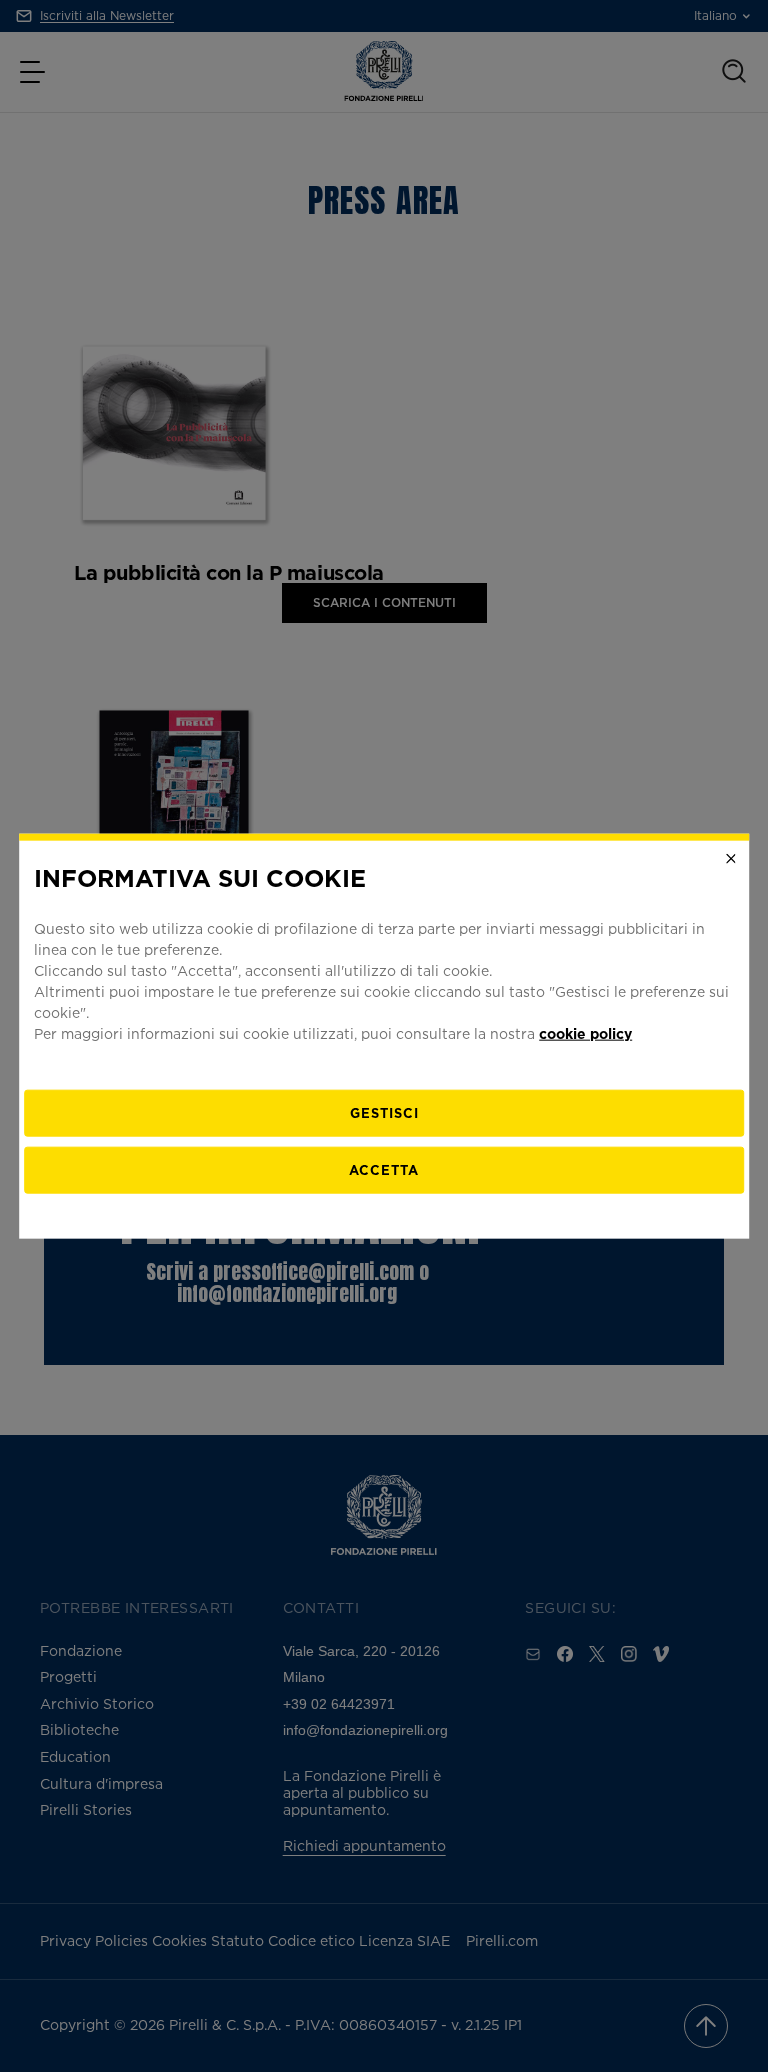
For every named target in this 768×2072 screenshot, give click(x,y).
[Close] (731, 859)
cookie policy (585, 1032)
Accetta (384, 1169)
